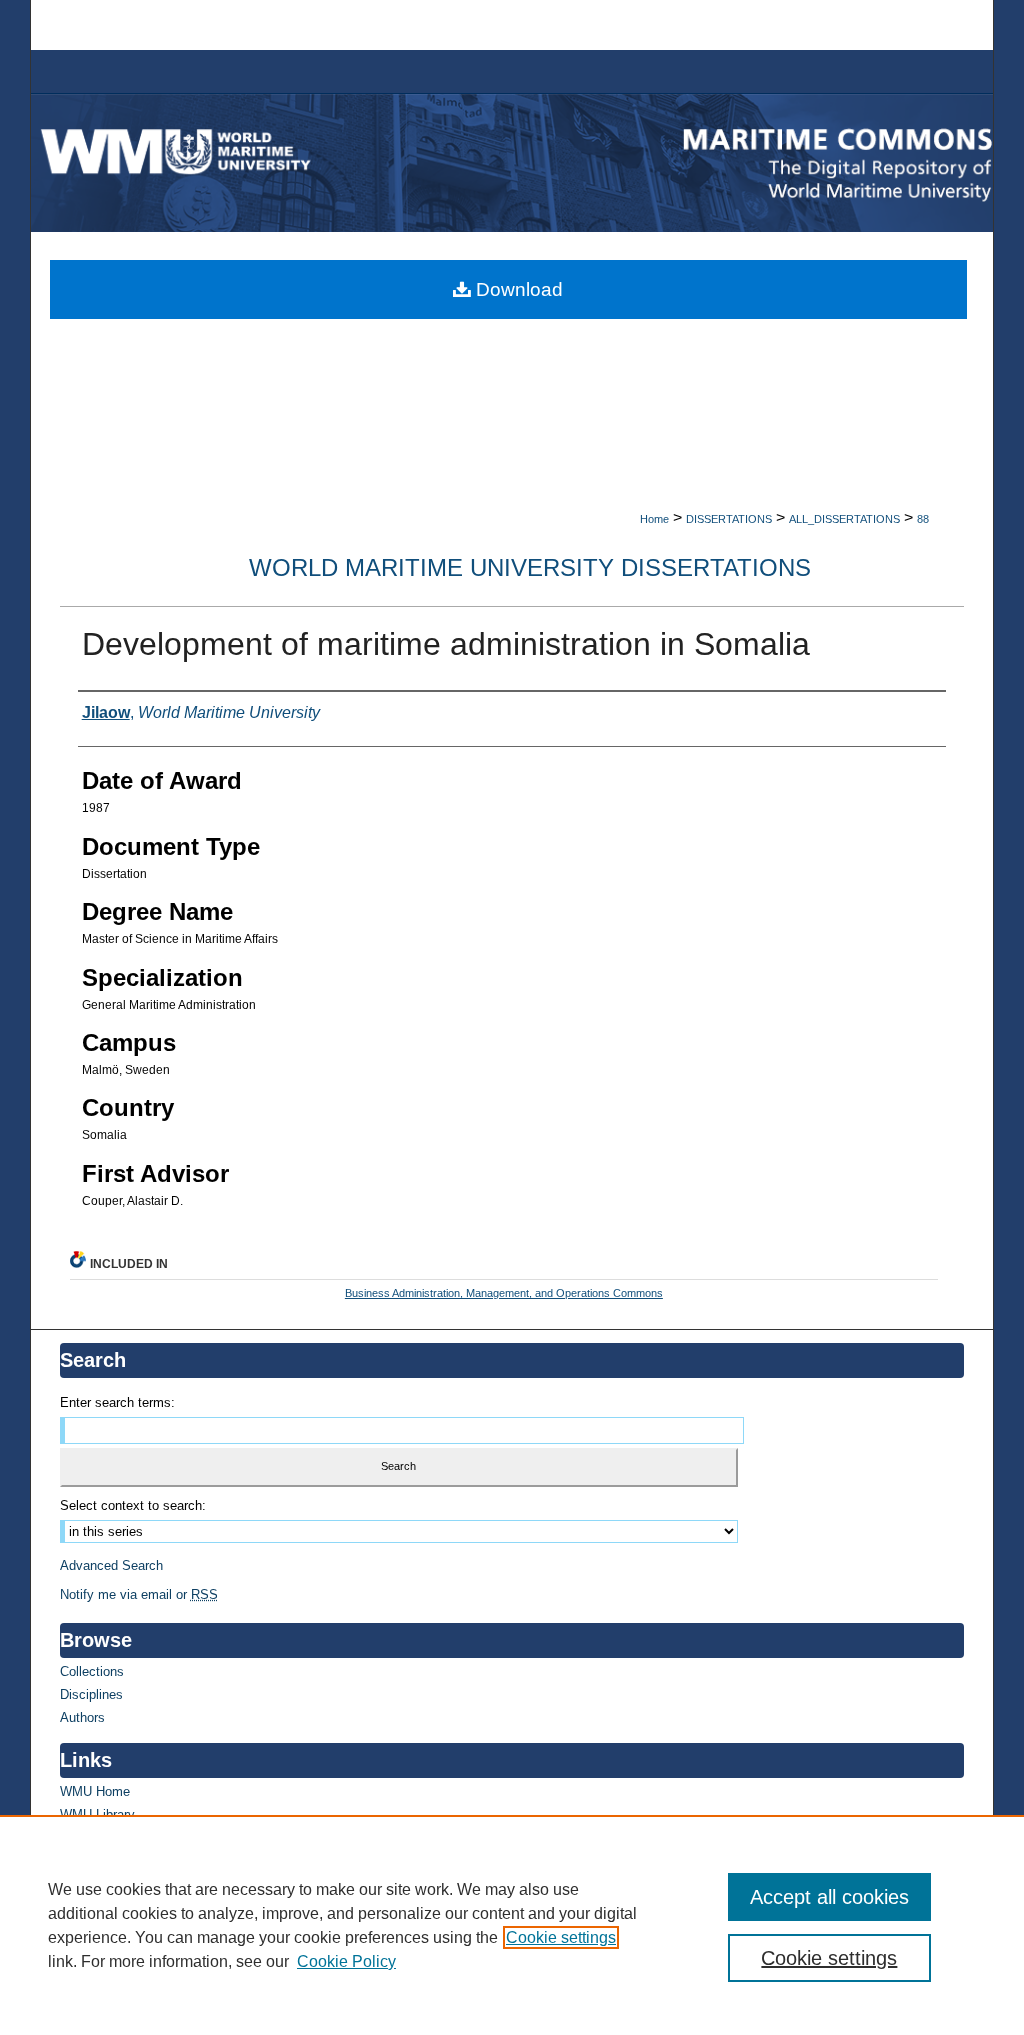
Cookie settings (561, 1937)
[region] (512, 1925)
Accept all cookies (829, 1897)
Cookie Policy (346, 1961)
